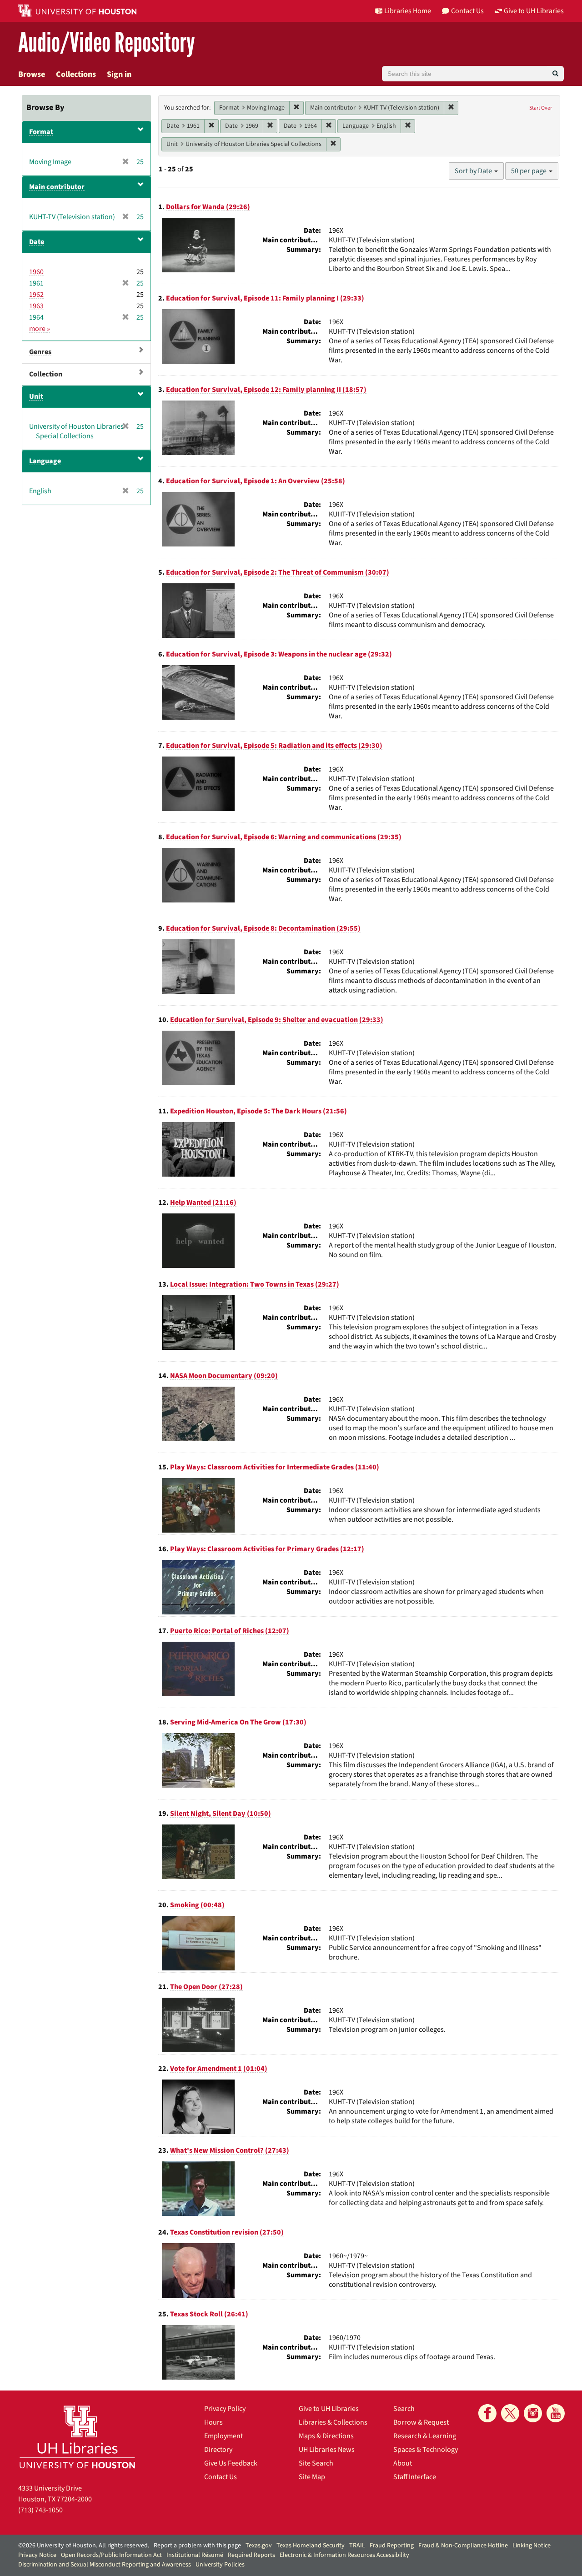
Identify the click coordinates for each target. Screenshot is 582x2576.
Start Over (541, 108)
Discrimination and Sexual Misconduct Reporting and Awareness (105, 2565)
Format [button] (41, 132)
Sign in (119, 74)
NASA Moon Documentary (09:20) (224, 1376)
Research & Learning (425, 2436)
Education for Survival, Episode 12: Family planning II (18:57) (266, 390)
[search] (555, 74)
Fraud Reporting (392, 2546)
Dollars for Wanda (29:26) (208, 207)
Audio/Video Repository (107, 43)
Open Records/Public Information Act (111, 2555)
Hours (213, 2422)
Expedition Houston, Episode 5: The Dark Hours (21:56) (258, 1111)
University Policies (220, 2565)
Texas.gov (259, 2546)
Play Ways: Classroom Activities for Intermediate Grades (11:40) (275, 1467)
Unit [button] (36, 396)
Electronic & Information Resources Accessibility (344, 2555)
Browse (32, 74)
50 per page (529, 171)
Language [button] (45, 461)
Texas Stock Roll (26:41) (209, 2314)
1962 (36, 295)
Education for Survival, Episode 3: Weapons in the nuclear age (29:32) (279, 654)
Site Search (316, 2463)
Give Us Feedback (231, 2463)
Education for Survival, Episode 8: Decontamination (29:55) (263, 928)
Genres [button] (40, 352)
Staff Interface (415, 2477)
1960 (36, 272)
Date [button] (37, 242)
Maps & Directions (326, 2436)
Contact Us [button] (467, 11)
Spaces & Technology (426, 2450)
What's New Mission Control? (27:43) (230, 2150)
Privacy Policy (225, 2409)
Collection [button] (46, 374)
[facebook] (487, 2413)
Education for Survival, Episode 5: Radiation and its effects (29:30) (274, 746)
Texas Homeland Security (311, 2546)
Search (404, 2409)
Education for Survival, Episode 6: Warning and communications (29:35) (284, 837)
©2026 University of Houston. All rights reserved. (84, 2546)
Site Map (312, 2477)
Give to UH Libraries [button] (534, 11)
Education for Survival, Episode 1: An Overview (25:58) (256, 481)
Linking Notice (532, 2546)
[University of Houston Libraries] (77, 2437)
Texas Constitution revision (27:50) (227, 2232)
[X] (510, 2413)
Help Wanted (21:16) (203, 1203)
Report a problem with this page (197, 2546)
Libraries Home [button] (408, 11)
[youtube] (556, 2413)
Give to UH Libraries (329, 2409)
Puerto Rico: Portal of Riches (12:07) (230, 1631)
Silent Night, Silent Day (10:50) (221, 1814)
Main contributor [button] (57, 187)
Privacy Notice (37, 2555)
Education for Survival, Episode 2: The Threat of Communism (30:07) (278, 572)
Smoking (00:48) (197, 1905)
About (403, 2463)
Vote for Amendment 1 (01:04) (219, 2069)
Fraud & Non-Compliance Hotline (463, 2546)
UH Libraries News (327, 2450)
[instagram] (533, 2413)
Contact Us (221, 2477)
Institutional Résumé (195, 2555)
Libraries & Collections (333, 2422)
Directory (218, 2450)
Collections (76, 74)
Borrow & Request (421, 2422)
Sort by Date (474, 171)
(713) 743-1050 (40, 2510)
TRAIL (357, 2546)
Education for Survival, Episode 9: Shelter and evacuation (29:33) (277, 1020)
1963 (36, 306)
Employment (223, 2436)
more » (40, 329)
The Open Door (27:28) (206, 1987)
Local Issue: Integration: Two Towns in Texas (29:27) (255, 1284)
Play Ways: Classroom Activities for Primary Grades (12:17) (267, 1549)
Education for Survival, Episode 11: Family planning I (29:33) (265, 298)
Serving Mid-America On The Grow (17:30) (238, 1722)
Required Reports (251, 2555)
